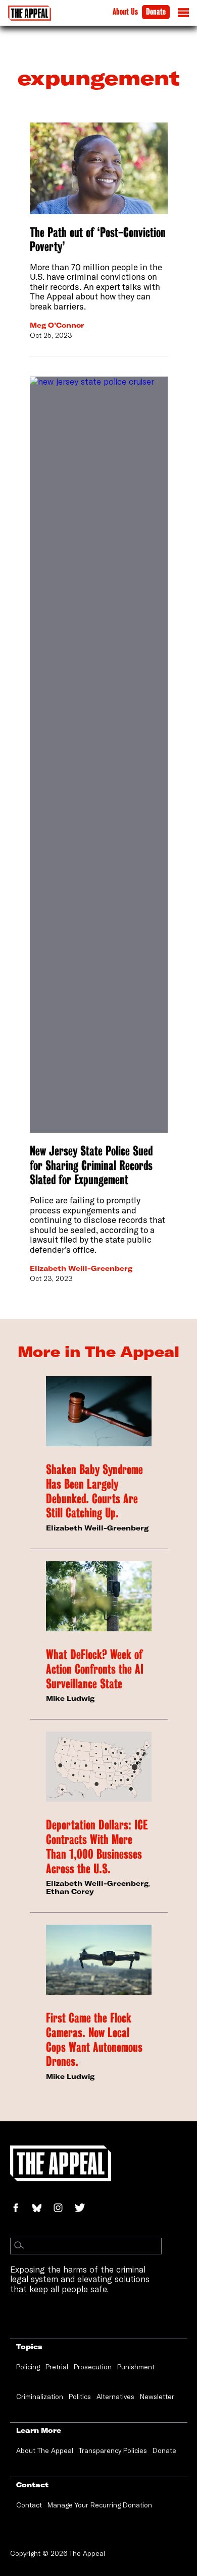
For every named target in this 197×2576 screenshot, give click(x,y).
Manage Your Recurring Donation (100, 2505)
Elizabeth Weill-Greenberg (81, 1268)
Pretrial (57, 2367)
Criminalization (40, 2397)
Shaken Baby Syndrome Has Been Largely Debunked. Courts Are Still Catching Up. (94, 1491)
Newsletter (157, 2397)
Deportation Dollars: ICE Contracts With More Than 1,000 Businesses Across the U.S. (97, 1847)
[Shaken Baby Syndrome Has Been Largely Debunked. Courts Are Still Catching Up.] (99, 1411)
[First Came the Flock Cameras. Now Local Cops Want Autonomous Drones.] (99, 1960)
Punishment (136, 2367)
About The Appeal (45, 2450)
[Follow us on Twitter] (84, 2209)
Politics (80, 2397)
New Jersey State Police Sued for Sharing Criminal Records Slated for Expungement (91, 1165)
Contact (29, 2505)
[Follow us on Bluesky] (42, 2209)
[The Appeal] (30, 13)
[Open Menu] (183, 15)
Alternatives (115, 2397)
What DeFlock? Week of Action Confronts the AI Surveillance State (95, 1669)
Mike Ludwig (70, 1698)
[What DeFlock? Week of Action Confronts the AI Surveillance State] (99, 1596)
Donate (156, 12)
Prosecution (93, 2367)
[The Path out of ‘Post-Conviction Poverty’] (99, 168)
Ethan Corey (70, 1891)
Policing (28, 2367)
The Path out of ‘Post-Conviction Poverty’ (98, 240)
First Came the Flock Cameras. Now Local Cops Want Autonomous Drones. (94, 2040)
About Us (125, 12)
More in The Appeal (98, 1352)
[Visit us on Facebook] (21, 2209)
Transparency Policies (113, 2450)
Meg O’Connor (57, 325)
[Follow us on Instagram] (63, 2209)
